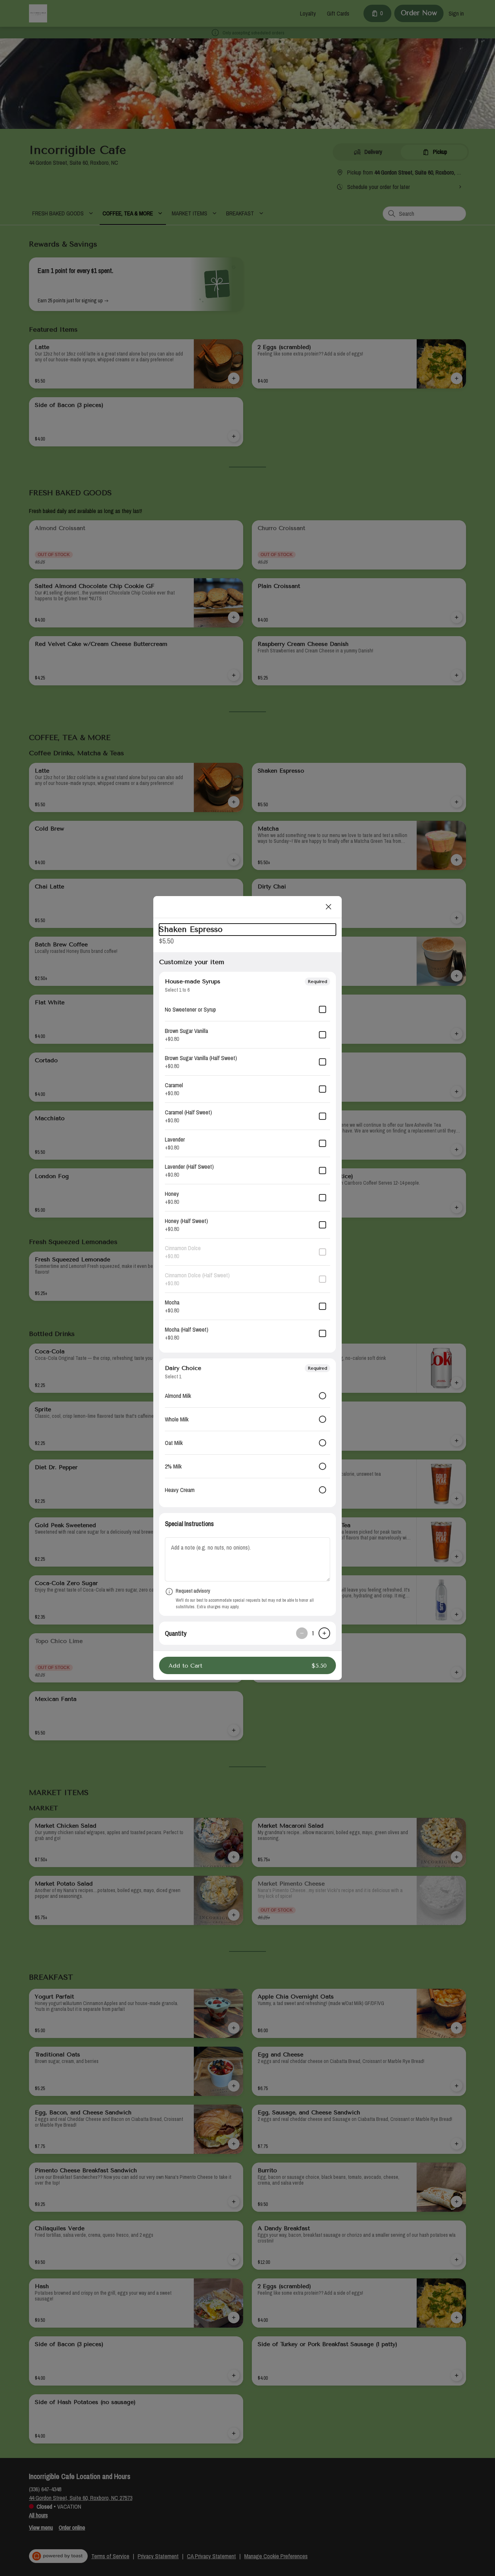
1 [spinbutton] (313, 1633)
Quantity (176, 1633)
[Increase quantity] (324, 1633)
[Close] (329, 907)
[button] (247, 1665)
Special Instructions (189, 1524)
